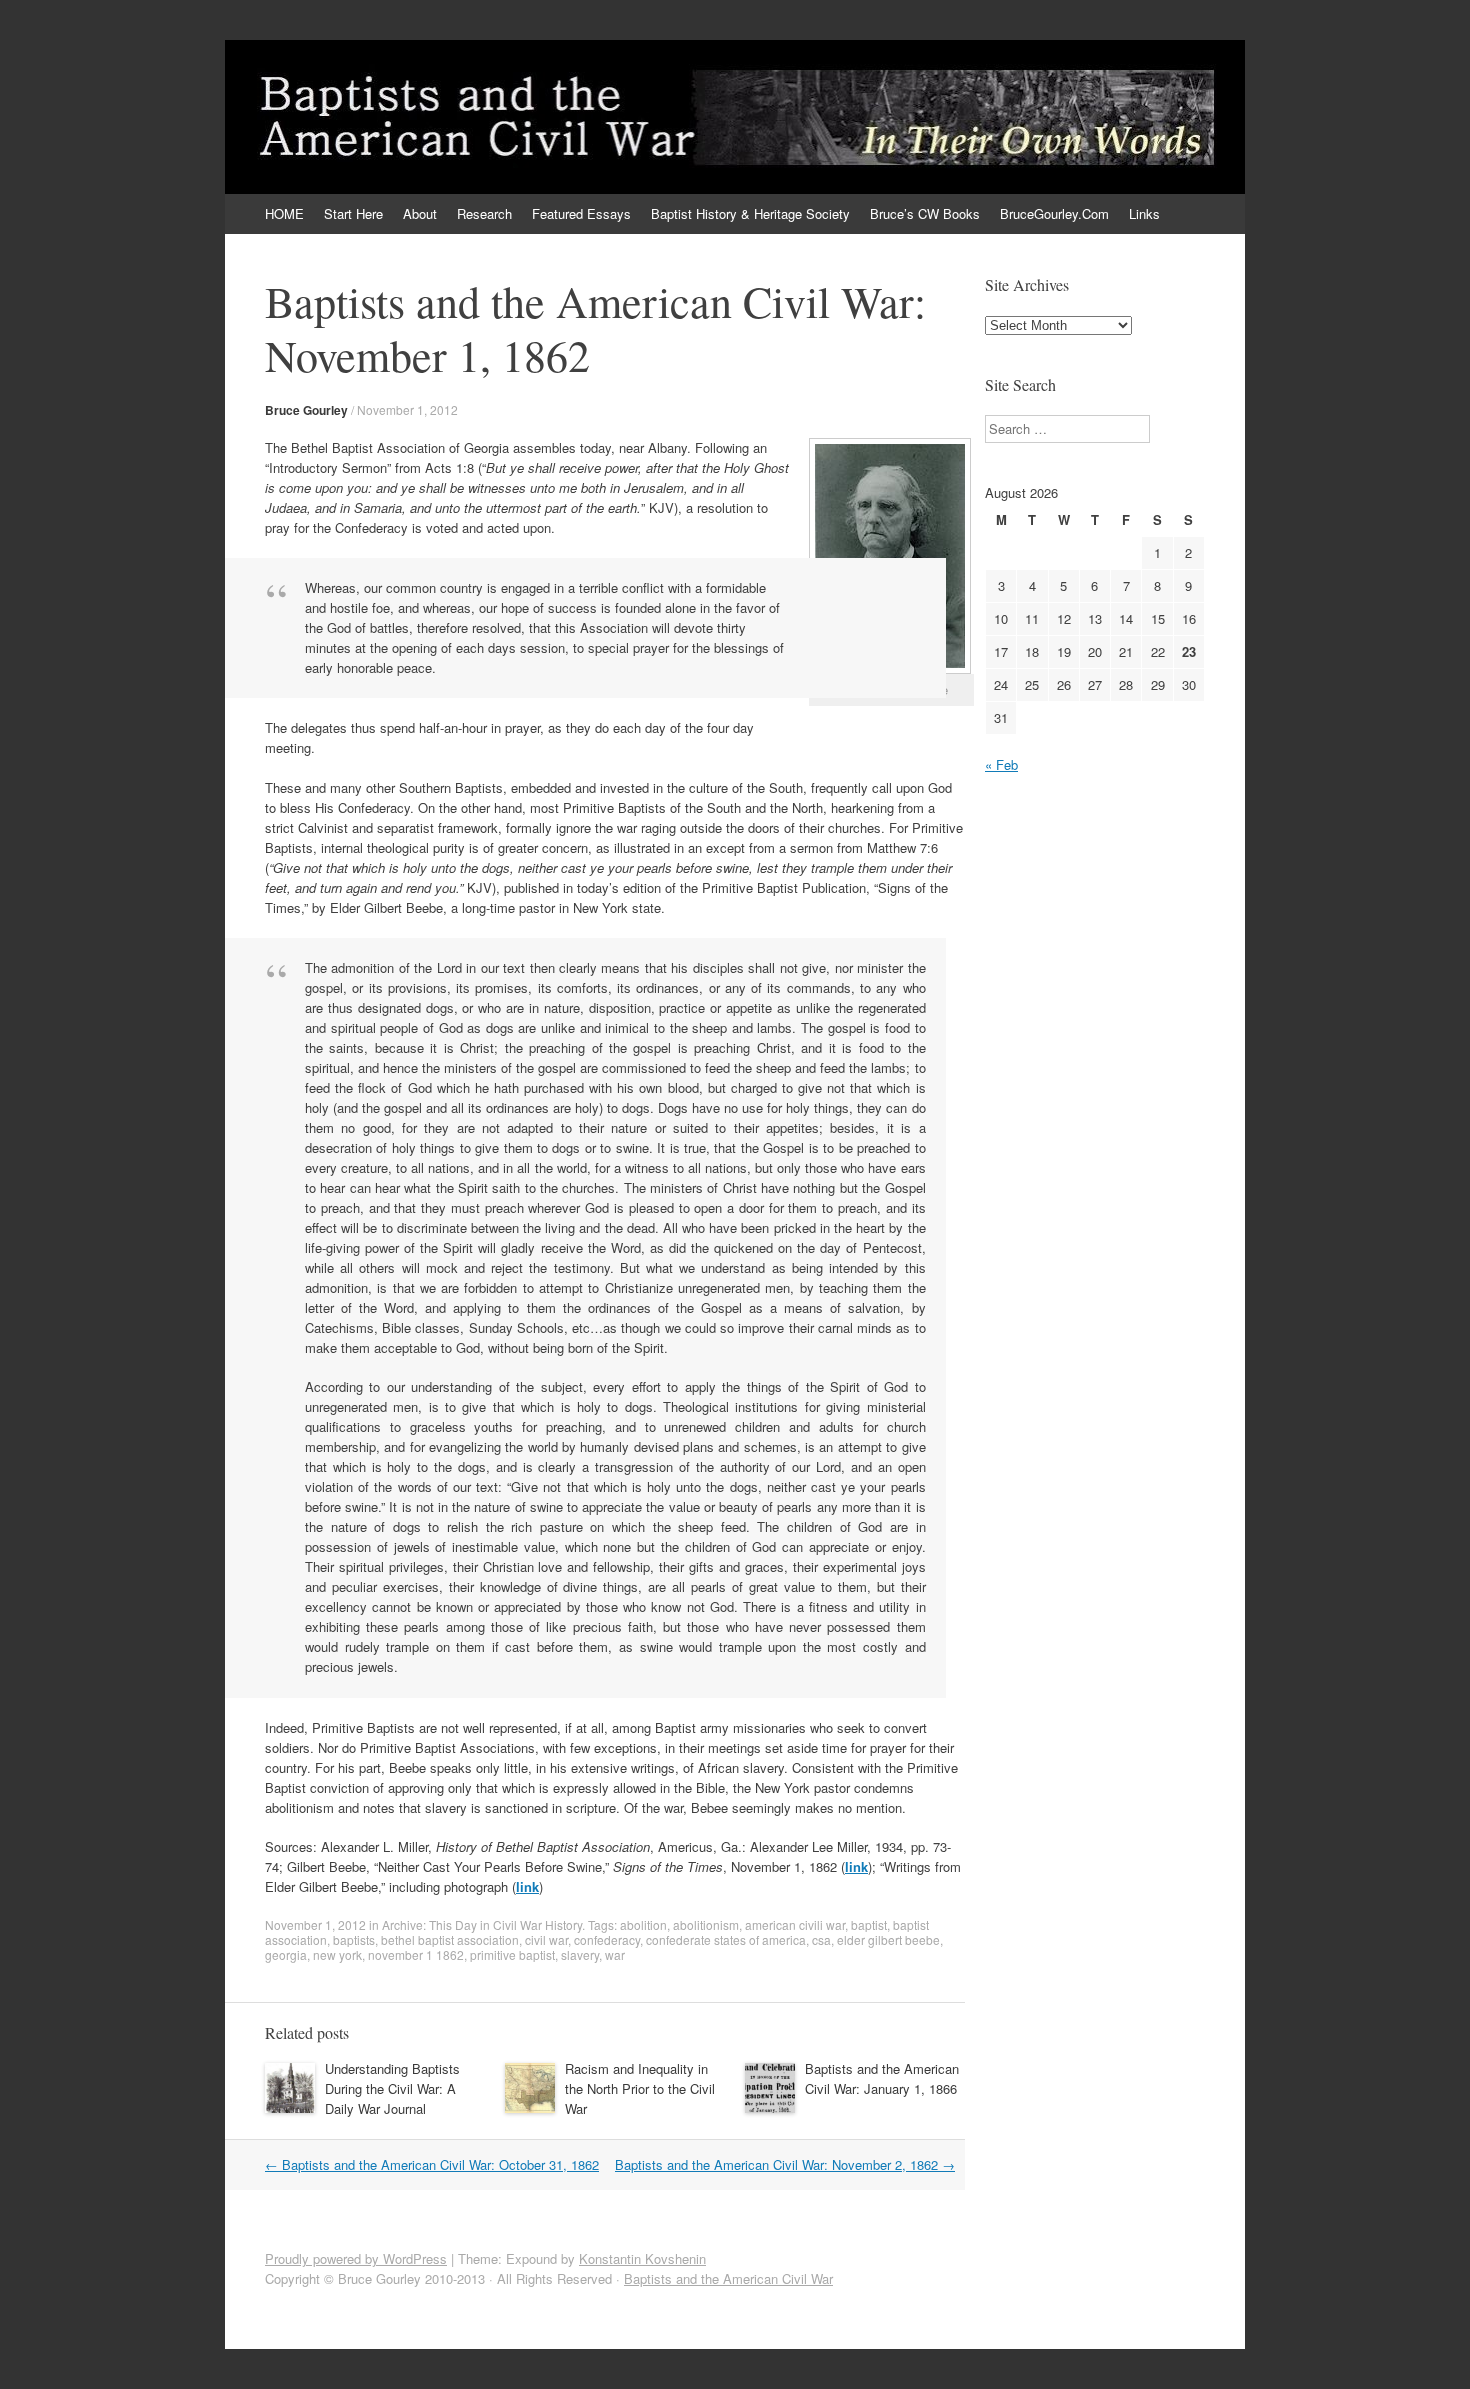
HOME (284, 213)
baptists (354, 1939)
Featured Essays (581, 213)
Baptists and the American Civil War (728, 2278)
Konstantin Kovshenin (642, 2258)
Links (1144, 213)
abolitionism (706, 1924)
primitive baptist (512, 1954)
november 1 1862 (416, 1954)
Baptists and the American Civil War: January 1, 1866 (882, 2078)
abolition (643, 1924)
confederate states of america (726, 1939)
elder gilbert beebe (888, 1939)
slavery (580, 1954)
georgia (286, 1954)
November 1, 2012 (407, 409)
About (420, 213)
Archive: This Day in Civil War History (482, 1924)
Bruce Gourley (306, 410)
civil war (546, 1939)
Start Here (353, 213)
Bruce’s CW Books (925, 213)
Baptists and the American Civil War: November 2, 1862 (785, 2164)
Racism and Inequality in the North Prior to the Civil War (640, 2088)
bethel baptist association (450, 1939)
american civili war (795, 1924)
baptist (869, 1924)
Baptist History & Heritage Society (750, 213)
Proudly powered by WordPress (356, 2258)
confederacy (607, 1939)
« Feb (1001, 764)
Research (484, 213)
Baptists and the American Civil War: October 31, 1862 (432, 2164)
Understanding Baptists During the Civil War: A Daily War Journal (392, 2088)
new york (337, 1954)
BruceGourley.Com (1054, 213)
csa (821, 1939)
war (615, 1954)
